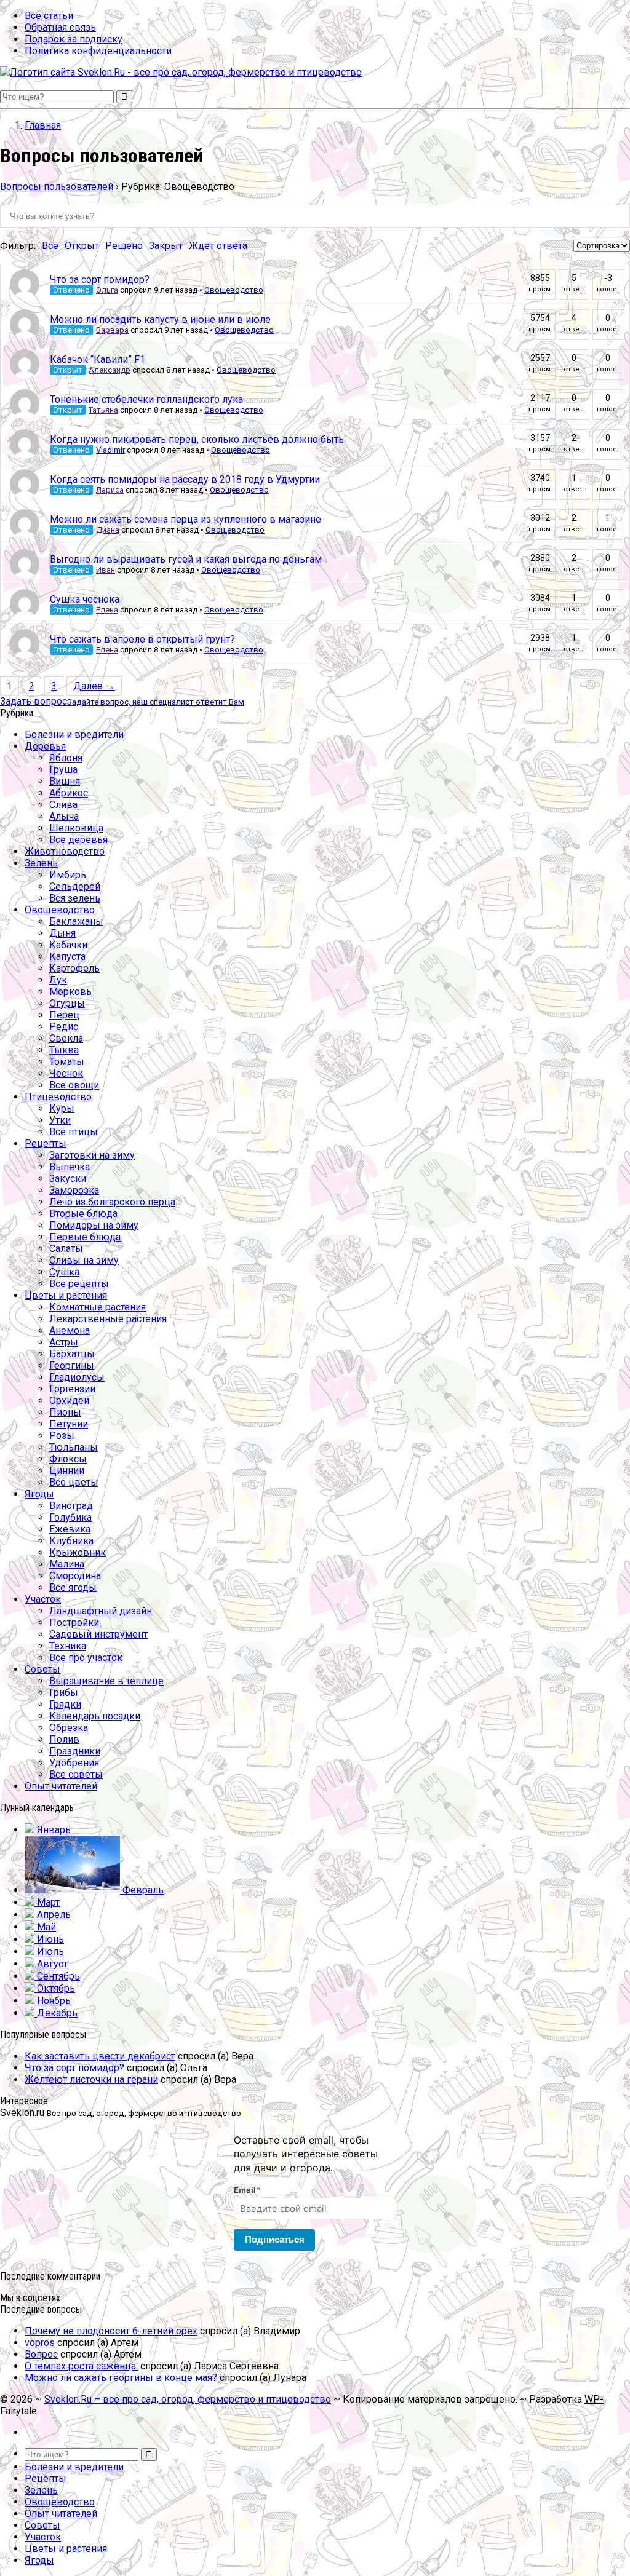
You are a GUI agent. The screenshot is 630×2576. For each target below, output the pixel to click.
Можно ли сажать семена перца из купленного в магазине (185, 519)
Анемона (70, 1330)
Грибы (64, 1693)
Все (50, 246)
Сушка (64, 1272)
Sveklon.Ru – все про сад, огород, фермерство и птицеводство (188, 2399)
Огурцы (67, 1003)
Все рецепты (79, 1284)
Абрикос (69, 793)
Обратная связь (60, 27)
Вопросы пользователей (57, 187)
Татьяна (103, 410)
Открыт (82, 246)
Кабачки (68, 945)
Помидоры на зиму (94, 1225)
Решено (124, 246)
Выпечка (70, 1167)
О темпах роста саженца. (81, 2366)
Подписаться (275, 2239)
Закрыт (166, 246)
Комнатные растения (98, 1307)
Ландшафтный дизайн (101, 1611)
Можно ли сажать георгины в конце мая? (121, 2378)
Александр (110, 370)
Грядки (65, 1704)
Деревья (45, 746)
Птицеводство (58, 1097)
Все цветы (74, 1482)
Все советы (76, 1774)
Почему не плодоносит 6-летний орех (111, 2331)
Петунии (69, 1424)
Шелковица (76, 828)
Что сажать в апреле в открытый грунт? (142, 639)
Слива (63, 805)
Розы (62, 1436)
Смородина (75, 1576)
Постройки (74, 1623)
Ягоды (39, 1494)
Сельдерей (75, 886)
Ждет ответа (218, 246)
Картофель (74, 968)
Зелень (41, 863)
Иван (106, 570)
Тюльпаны (74, 1447)
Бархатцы (72, 1354)
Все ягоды (73, 1587)
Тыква (64, 1050)
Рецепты (46, 1143)
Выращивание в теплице (106, 1681)
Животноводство (65, 851)
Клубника (71, 1541)
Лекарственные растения (108, 1319)
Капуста (67, 957)
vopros (40, 2343)
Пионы (65, 1412)
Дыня (62, 933)
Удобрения (74, 1763)
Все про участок (86, 1658)
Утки (60, 1120)
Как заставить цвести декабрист (100, 2056)
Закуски (68, 1179)
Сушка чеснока (85, 599)
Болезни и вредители (74, 735)
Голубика (70, 1517)
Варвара (112, 330)
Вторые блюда (83, 1214)
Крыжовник (78, 1552)
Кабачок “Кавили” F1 (98, 359)
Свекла (66, 1038)
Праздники (75, 1751)
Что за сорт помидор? (100, 279)
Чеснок (66, 1073)
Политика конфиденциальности (98, 51)
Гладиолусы (77, 1377)
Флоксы (68, 1459)
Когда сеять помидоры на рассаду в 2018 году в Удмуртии (185, 479)
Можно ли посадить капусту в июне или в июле (160, 319)
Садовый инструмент (98, 1634)
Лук (58, 980)
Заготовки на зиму (92, 1155)
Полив (64, 1739)
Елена (107, 610)
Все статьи (49, 16)
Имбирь (68, 875)
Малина (67, 1564)
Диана (108, 530)
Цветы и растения (66, 1295)
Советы (42, 1669)
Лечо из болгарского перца (112, 1202)
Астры (64, 1342)
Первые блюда (85, 1237)
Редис (64, 1027)
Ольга (107, 290)
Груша (63, 770)
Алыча (64, 816)
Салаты (66, 1249)
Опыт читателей (61, 1786)
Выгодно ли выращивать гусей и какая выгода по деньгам (186, 559)
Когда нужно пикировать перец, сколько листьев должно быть (197, 439)
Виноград (71, 1506)
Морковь (70, 992)
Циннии (67, 1471)
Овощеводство (234, 290)
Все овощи (74, 1085)
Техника (68, 1646)
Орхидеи (69, 1401)
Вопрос (41, 2354)
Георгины (72, 1365)
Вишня (65, 781)
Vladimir (110, 450)
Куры (62, 1108)
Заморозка (74, 1190)
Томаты (67, 1062)
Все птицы (74, 1132)
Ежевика (70, 1529)
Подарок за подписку (74, 39)
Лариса (110, 490)
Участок (43, 1599)
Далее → (94, 686)
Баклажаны (76, 921)
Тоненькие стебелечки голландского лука (146, 399)
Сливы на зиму (84, 1260)
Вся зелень (75, 898)
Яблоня (66, 758)
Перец (64, 1015)
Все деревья (78, 840)
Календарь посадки (95, 1716)
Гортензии (72, 1389)
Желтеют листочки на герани (91, 2079)
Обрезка (69, 1728)
